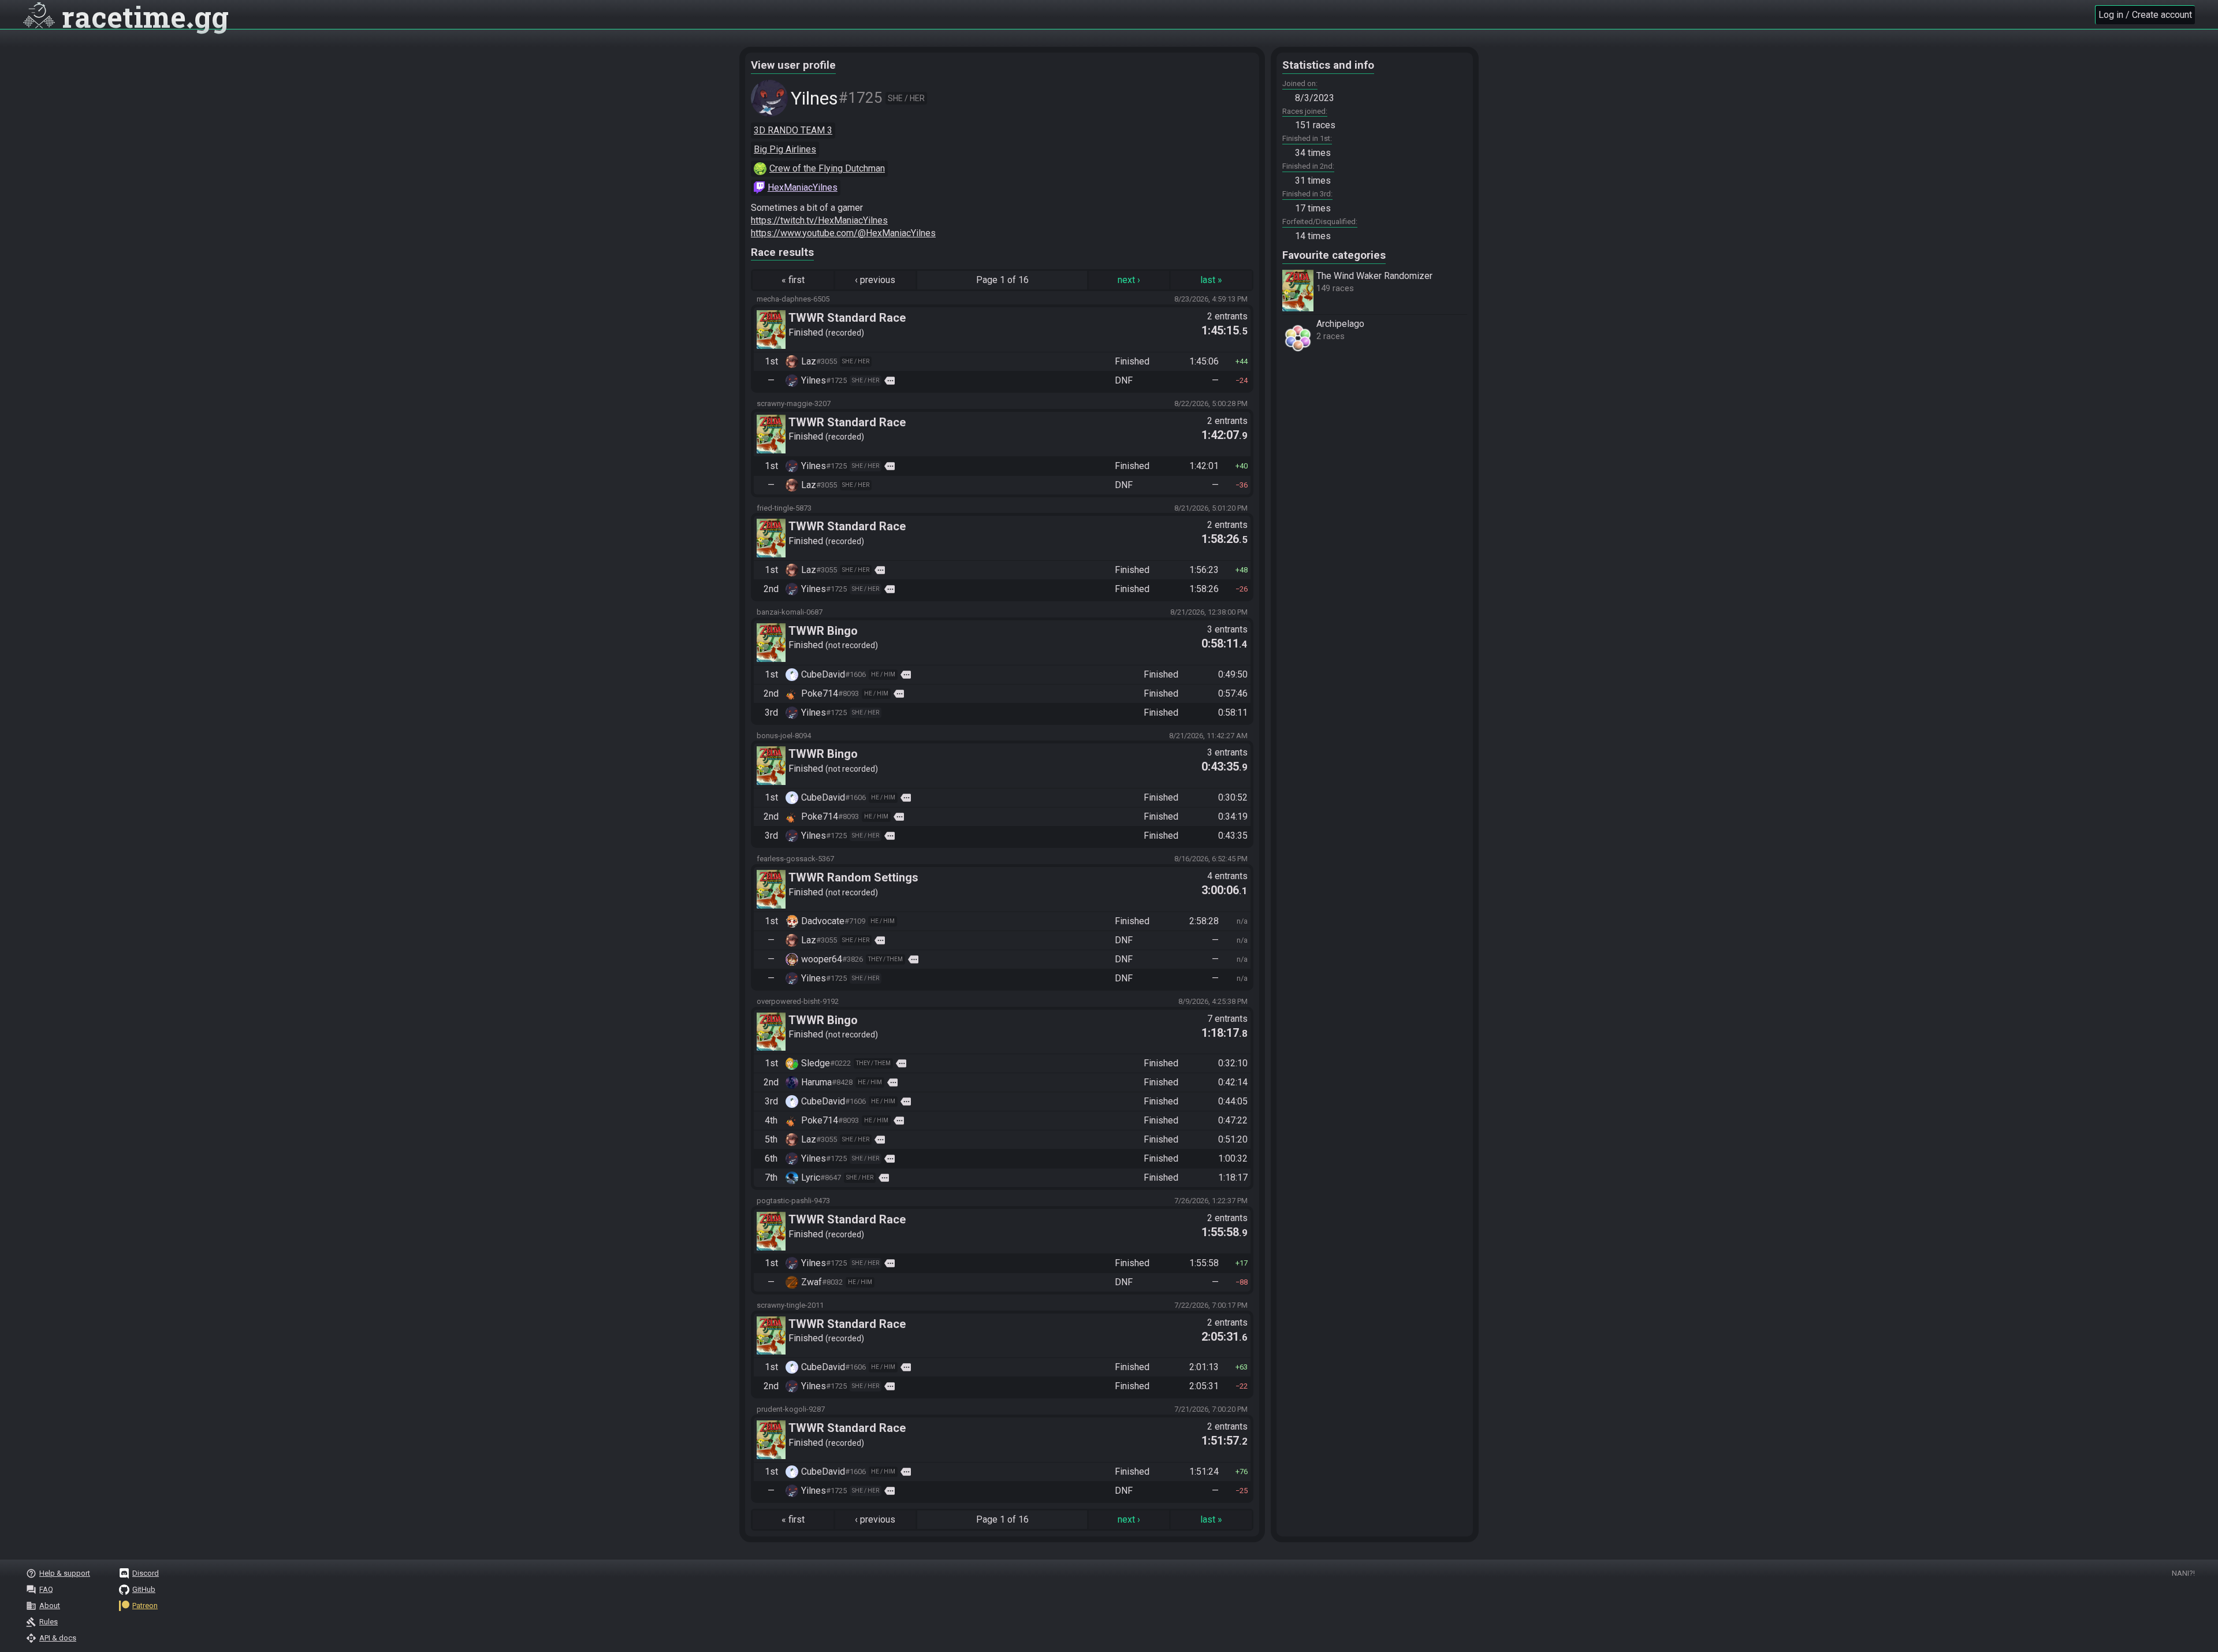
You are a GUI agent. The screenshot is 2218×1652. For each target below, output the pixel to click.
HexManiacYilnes (803, 187)
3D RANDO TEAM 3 (793, 130)
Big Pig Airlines (785, 149)
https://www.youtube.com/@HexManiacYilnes (843, 233)
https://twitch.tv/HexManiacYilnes (819, 220)
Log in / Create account (2145, 15)
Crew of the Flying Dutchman (827, 168)
